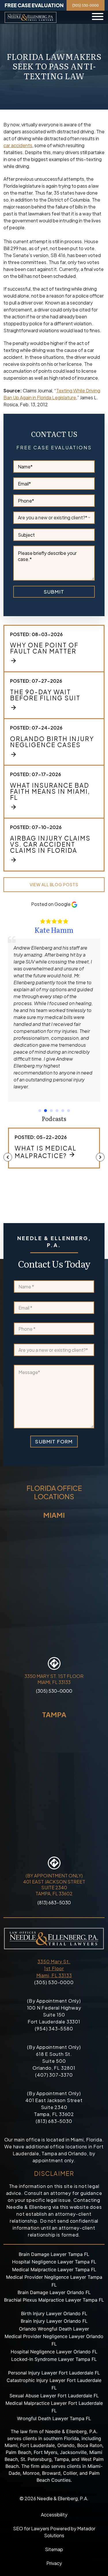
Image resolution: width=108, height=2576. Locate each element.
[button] (40, 1111)
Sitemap (54, 2549)
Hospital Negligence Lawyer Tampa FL (54, 2262)
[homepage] (31, 17)
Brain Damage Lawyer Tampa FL (54, 2254)
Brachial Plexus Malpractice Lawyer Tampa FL (54, 2300)
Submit (54, 592)
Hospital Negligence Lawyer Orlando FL (54, 2352)
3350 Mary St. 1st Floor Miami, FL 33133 (54, 1968)
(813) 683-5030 (54, 1902)
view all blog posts (54, 884)
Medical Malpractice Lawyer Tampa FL (54, 2270)
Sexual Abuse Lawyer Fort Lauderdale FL (54, 2396)
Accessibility (54, 2515)
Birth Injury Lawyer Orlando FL (54, 2313)
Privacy (54, 2563)
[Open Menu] (98, 17)
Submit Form (54, 1441)
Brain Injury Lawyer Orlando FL (54, 2321)
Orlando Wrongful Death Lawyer (54, 2329)
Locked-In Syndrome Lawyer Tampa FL (54, 2359)
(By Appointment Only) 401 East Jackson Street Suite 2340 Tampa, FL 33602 (54, 1885)
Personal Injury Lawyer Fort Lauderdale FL (54, 2373)
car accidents (18, 145)
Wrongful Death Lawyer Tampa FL (54, 2418)
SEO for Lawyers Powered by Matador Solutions (54, 2532)
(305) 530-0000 (86, 5)
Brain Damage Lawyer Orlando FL (54, 2292)
